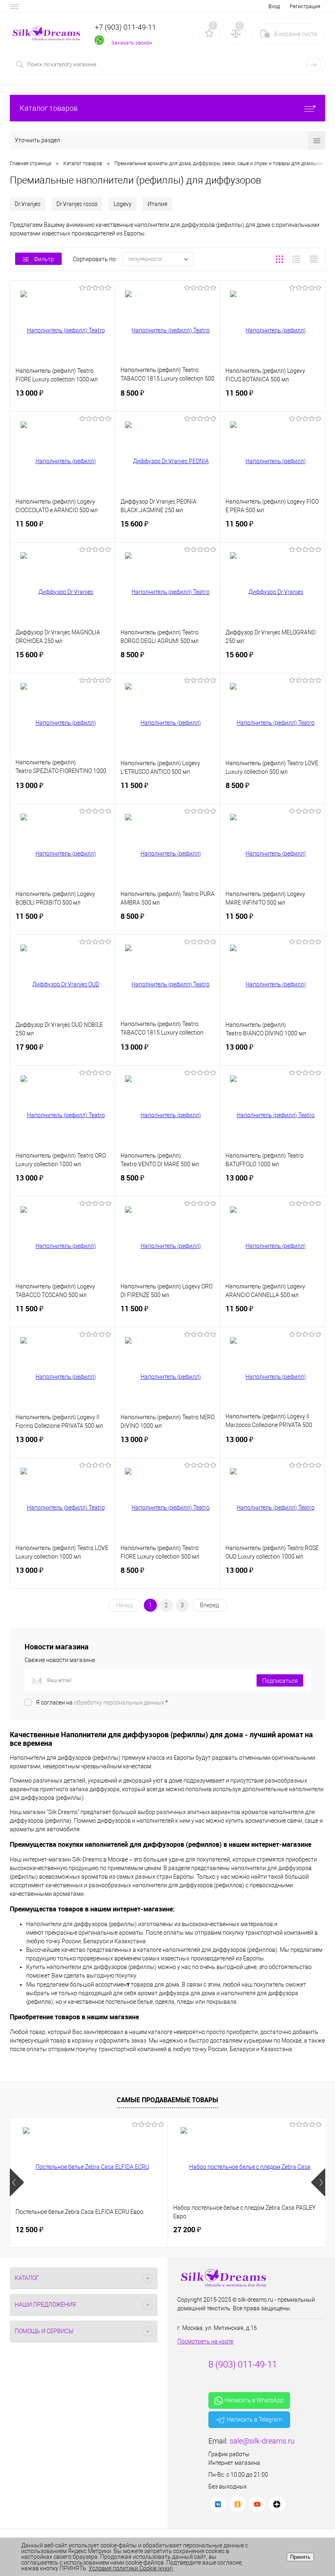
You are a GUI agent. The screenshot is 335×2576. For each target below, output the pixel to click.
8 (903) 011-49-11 (243, 2364)
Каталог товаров (49, 108)
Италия (157, 204)
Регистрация (305, 6)
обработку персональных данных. (120, 1702)
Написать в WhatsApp (254, 2400)
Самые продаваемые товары (167, 2100)
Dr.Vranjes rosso (77, 204)
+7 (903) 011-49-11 (125, 27)
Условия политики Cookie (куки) (131, 2568)
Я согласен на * (102, 1702)
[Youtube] (257, 2504)
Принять (300, 2557)
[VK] (218, 2504)
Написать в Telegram (254, 2419)
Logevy (123, 204)
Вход (274, 6)
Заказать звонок (132, 43)
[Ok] (238, 2504)
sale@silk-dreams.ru (262, 2441)
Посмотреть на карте (205, 2341)
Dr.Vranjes (28, 204)
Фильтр (44, 259)
